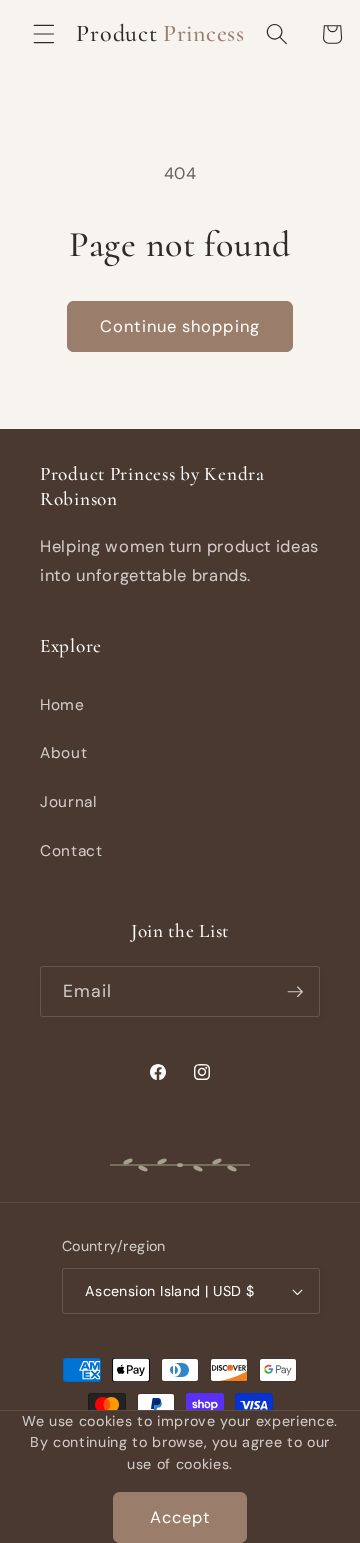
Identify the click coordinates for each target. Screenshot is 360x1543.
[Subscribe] (295, 992)
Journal (68, 802)
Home (62, 705)
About (63, 753)
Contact (71, 851)
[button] (44, 34)
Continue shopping (180, 326)
